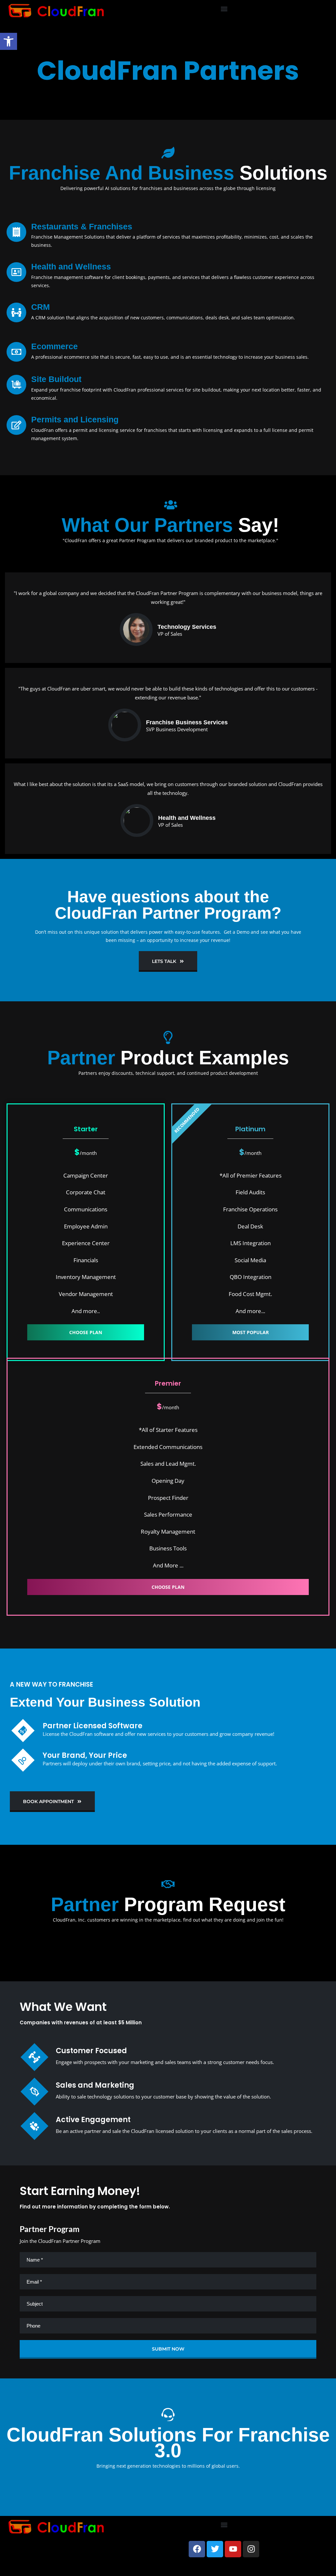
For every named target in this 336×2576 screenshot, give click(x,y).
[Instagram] (251, 2549)
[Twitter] (215, 2549)
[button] (224, 9)
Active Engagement (93, 2120)
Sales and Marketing (95, 2085)
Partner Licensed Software (93, 1726)
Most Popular (251, 1332)
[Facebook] (197, 2549)
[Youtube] (233, 2549)
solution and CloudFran (275, 784)
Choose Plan (86, 1332)
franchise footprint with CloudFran (98, 390)
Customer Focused (91, 2051)
